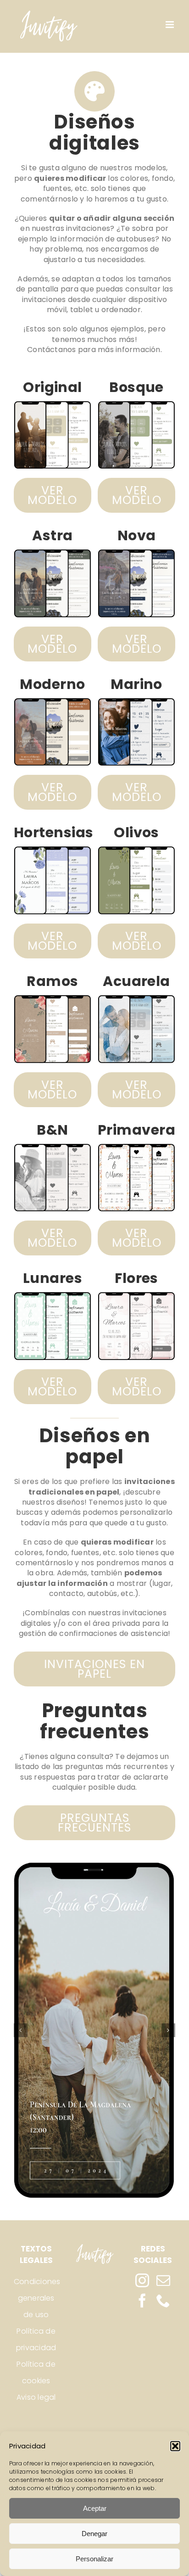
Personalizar (94, 2559)
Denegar (94, 2534)
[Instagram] (142, 2280)
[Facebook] (142, 2301)
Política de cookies (36, 2372)
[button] (175, 2446)
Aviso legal (36, 2397)
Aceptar (95, 2508)
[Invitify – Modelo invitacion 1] (94, 2030)
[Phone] (163, 2301)
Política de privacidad (36, 2339)
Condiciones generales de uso (36, 2298)
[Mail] (163, 2280)
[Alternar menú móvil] (170, 25)
